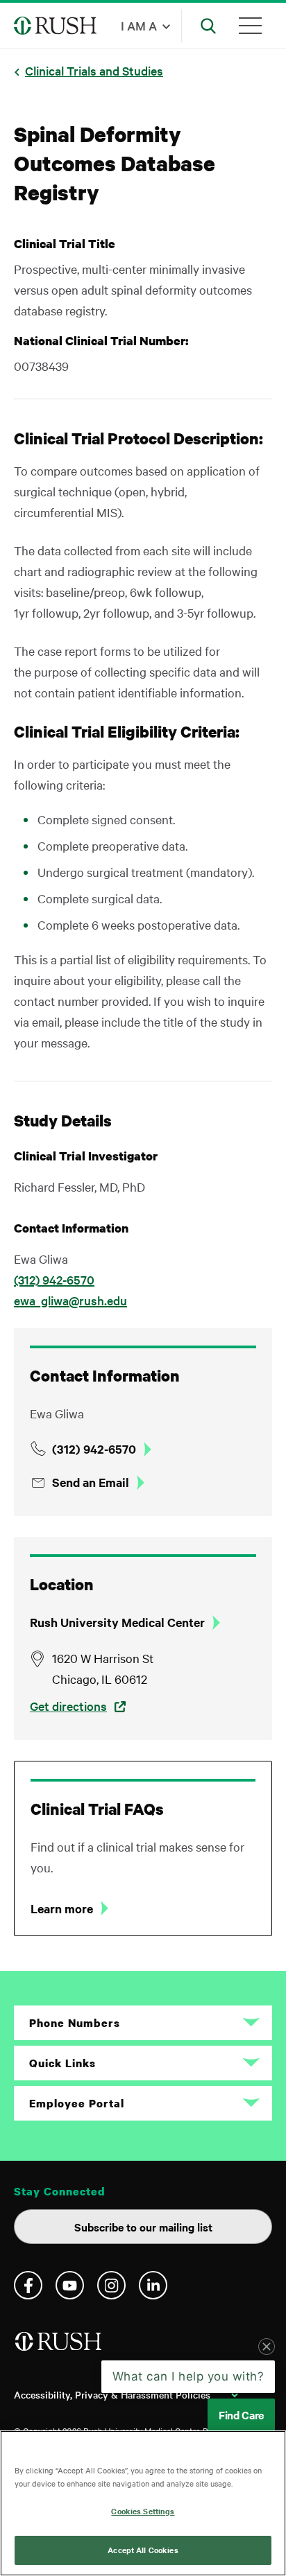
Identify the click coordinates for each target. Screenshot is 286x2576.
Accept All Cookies (143, 2550)
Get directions (68, 1706)
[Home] (59, 2347)
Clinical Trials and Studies (94, 70)
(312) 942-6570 (54, 1279)
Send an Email (91, 1482)
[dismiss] (267, 2347)
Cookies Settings (143, 2511)
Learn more (62, 1908)
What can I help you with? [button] (188, 2376)
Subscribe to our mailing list (143, 2227)
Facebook (28, 2285)
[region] (143, 2503)
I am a (139, 25)
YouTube (70, 2285)
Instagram (111, 2285)
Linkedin (153, 2285)
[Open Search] (208, 26)
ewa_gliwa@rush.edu (70, 1300)
